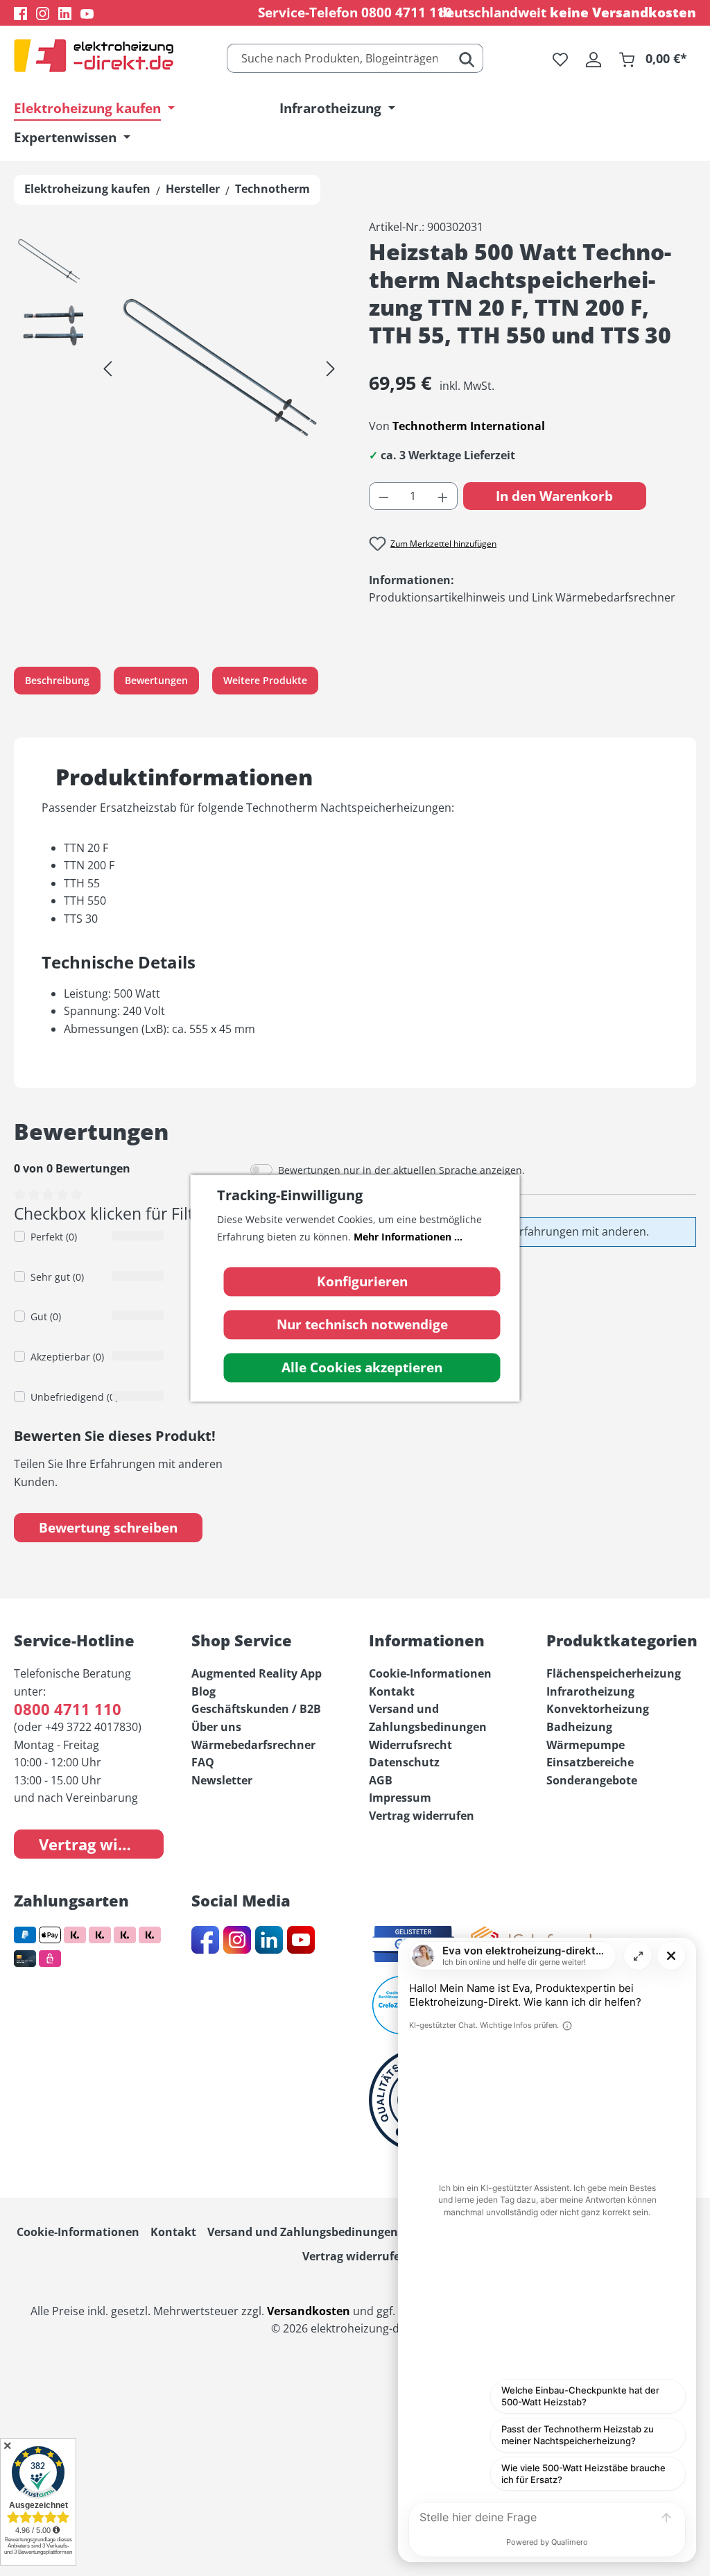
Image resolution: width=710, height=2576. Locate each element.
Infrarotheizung (590, 1691)
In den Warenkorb (554, 496)
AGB (381, 1780)
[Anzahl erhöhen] (443, 496)
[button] (49, 265)
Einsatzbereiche (590, 1762)
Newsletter (222, 1780)
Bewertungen (156, 680)
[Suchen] (467, 58)
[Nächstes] (331, 368)
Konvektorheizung (598, 1709)
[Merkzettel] (560, 58)
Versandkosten (309, 2311)
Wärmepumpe (586, 1745)
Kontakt (392, 1691)
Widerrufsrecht (410, 1745)
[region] (177, 368)
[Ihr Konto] (594, 58)
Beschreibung (57, 680)
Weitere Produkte (265, 680)
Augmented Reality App (257, 1673)
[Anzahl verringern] (383, 496)
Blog (204, 1691)
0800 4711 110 (407, 12)
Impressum (400, 1798)
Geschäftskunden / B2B (256, 1709)
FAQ (203, 1762)
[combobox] (339, 58)
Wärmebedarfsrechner (253, 1745)
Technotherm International (469, 426)
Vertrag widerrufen (101, 1844)
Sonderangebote (592, 1780)
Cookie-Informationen (430, 1673)
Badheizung (579, 1727)
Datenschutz (404, 1762)
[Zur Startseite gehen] (94, 56)
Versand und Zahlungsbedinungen (303, 2232)
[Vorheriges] (107, 368)
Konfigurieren (362, 1281)
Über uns (216, 1727)
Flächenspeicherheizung (614, 1673)
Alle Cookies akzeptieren (362, 1367)
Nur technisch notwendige (362, 1324)
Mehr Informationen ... (408, 1237)
